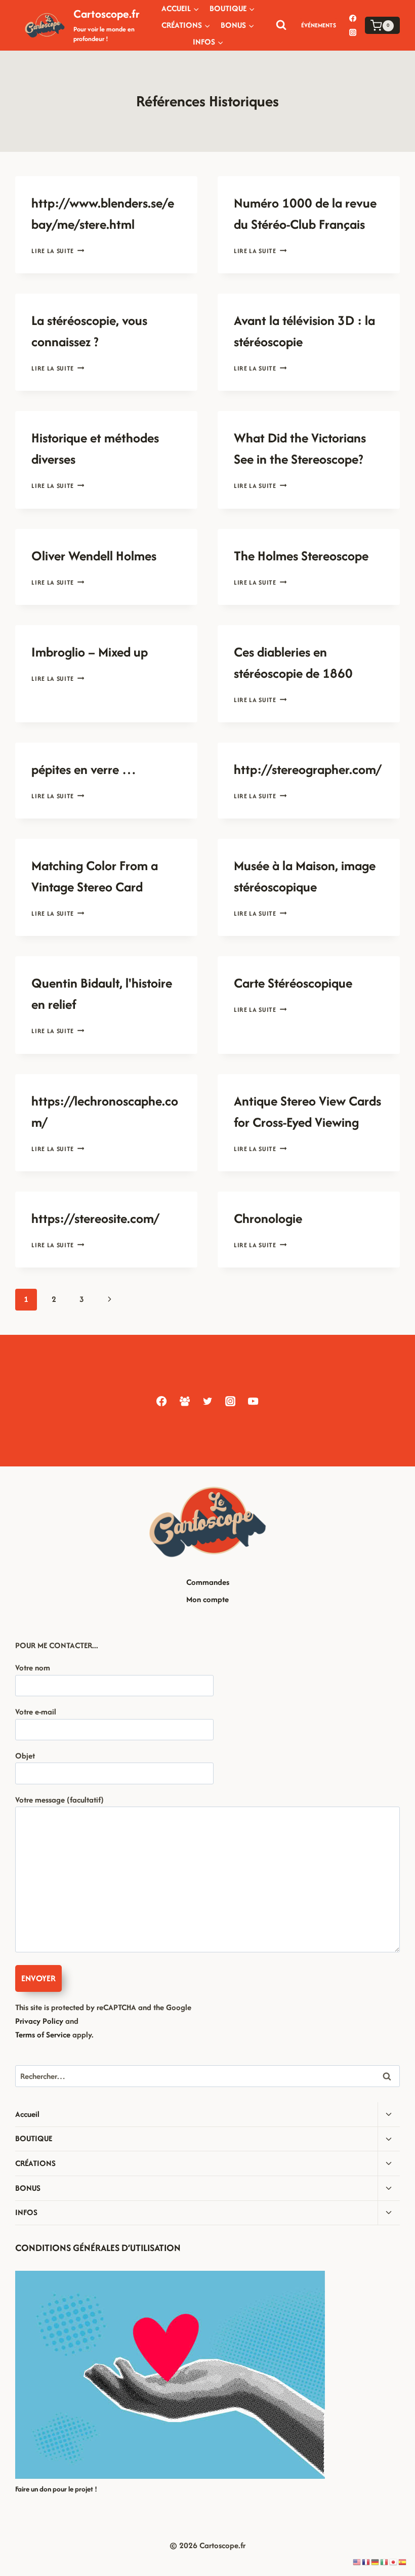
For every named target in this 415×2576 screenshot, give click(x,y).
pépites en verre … (84, 769)
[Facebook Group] (184, 1401)
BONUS (28, 2188)
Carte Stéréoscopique (293, 983)
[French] (366, 2562)
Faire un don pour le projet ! (56, 2489)
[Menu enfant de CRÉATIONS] (186, 25)
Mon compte (207, 1599)
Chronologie (268, 1218)
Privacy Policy (39, 2021)
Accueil (27, 2114)
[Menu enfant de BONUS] (238, 25)
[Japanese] (394, 2562)
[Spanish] (403, 2562)
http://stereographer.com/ (307, 769)
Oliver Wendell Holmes (94, 556)
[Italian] (385, 2562)
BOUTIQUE (34, 2138)
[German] (376, 2562)
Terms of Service (43, 2035)
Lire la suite (58, 251)
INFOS (26, 2212)
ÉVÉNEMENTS (319, 25)
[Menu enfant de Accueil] (180, 8)
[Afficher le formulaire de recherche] (281, 25)
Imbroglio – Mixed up (90, 652)
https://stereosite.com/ (95, 1218)
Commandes (208, 1582)
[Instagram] (353, 32)
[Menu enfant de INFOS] (208, 42)
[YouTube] (253, 1401)
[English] (357, 2562)
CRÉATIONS (35, 2163)
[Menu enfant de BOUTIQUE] (232, 8)
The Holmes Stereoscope (301, 556)
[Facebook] (353, 18)
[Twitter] (207, 1401)
